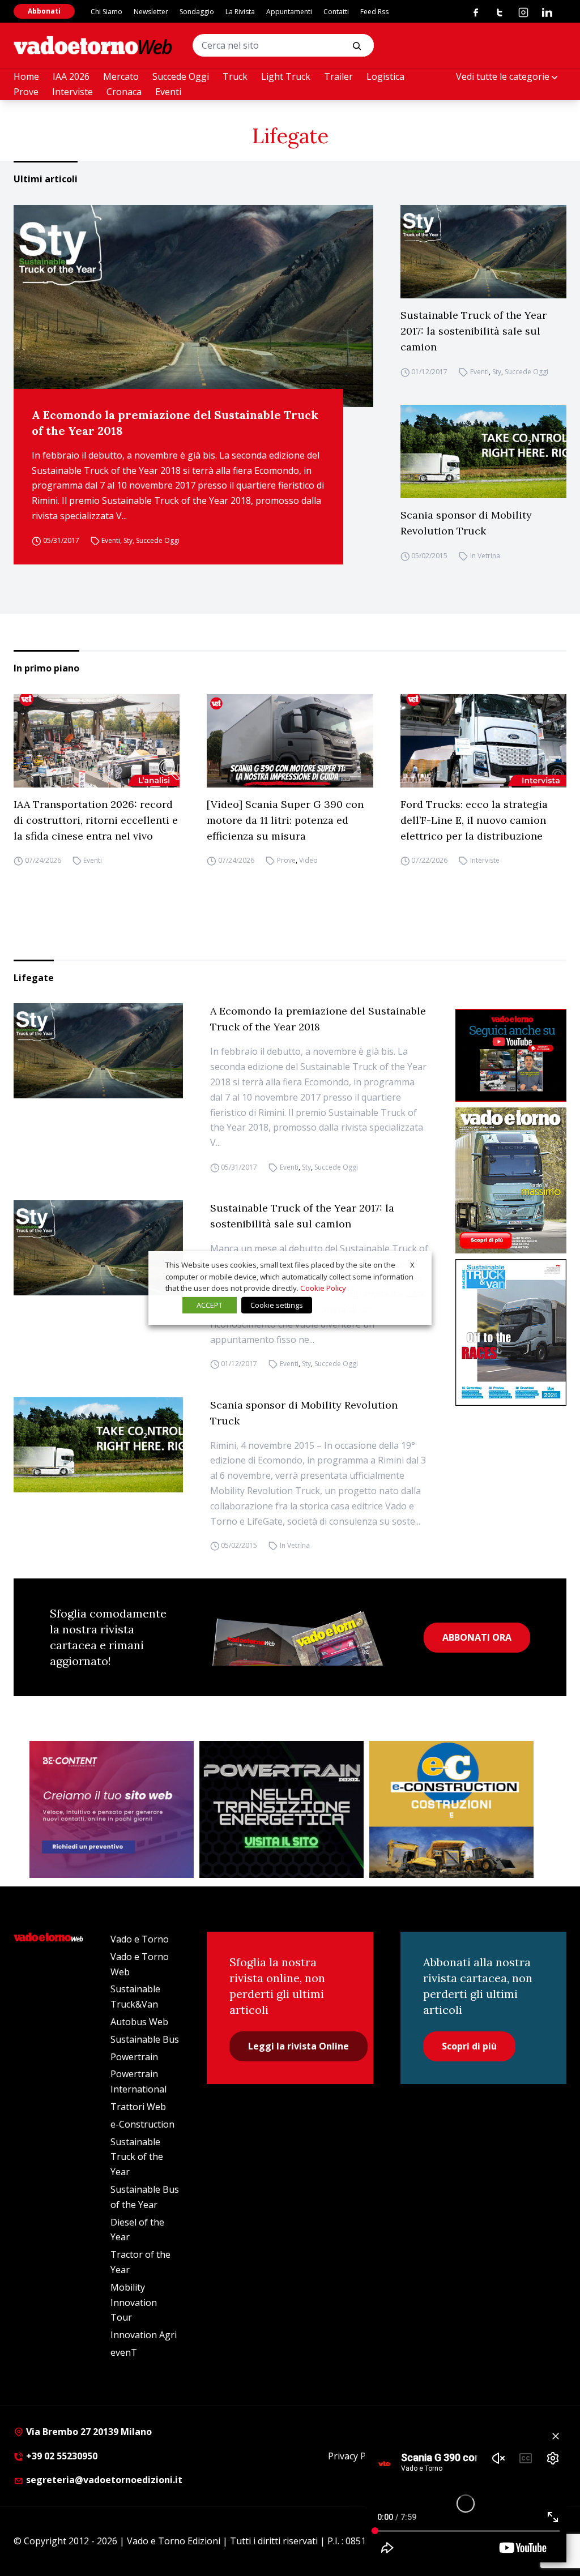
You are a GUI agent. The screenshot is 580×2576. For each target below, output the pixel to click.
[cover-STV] (511, 1332)
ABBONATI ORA (477, 1637)
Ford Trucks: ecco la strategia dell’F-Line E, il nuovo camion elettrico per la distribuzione (474, 820)
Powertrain (134, 2057)
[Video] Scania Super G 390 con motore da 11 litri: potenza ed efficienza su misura (285, 820)
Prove (26, 92)
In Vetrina (485, 556)
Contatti (336, 12)
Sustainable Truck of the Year (137, 2157)
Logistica (385, 76)
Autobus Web (139, 2022)
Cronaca (124, 92)
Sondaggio (197, 12)
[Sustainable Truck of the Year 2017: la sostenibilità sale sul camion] (483, 252)
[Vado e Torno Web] (93, 45)
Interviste (72, 92)
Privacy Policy (356, 2456)
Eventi (168, 92)
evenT (124, 2352)
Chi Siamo (106, 12)
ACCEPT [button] (210, 1305)
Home (26, 76)
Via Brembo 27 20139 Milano (88, 2432)
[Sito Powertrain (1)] (282, 1809)
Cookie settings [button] (277, 1305)
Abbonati (44, 11)
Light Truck (286, 76)
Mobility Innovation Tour (134, 2303)
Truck (235, 76)
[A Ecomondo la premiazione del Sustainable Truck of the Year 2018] (193, 306)
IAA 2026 (71, 76)
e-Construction (142, 2124)
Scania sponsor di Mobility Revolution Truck (466, 523)
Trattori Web (138, 2107)
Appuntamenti (289, 12)
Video (308, 861)
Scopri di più (469, 2046)
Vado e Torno (140, 1939)
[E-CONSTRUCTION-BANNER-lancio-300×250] (451, 1809)
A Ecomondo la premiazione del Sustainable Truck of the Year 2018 (175, 423)
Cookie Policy (323, 1288)
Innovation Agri (144, 2335)
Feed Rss (374, 12)
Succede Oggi (181, 76)
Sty (128, 540)
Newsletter (151, 12)
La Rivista (240, 12)
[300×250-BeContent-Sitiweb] (112, 1809)
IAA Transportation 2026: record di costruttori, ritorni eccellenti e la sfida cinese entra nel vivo (96, 820)
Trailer (338, 76)
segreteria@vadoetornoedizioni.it (103, 2480)
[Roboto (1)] (511, 1055)
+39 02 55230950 (61, 2456)
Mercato (121, 76)
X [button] (412, 1265)
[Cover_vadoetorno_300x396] (511, 1181)
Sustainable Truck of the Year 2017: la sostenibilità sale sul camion (474, 331)
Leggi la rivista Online (298, 2046)
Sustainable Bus (145, 2039)
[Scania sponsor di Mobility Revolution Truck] (483, 452)
